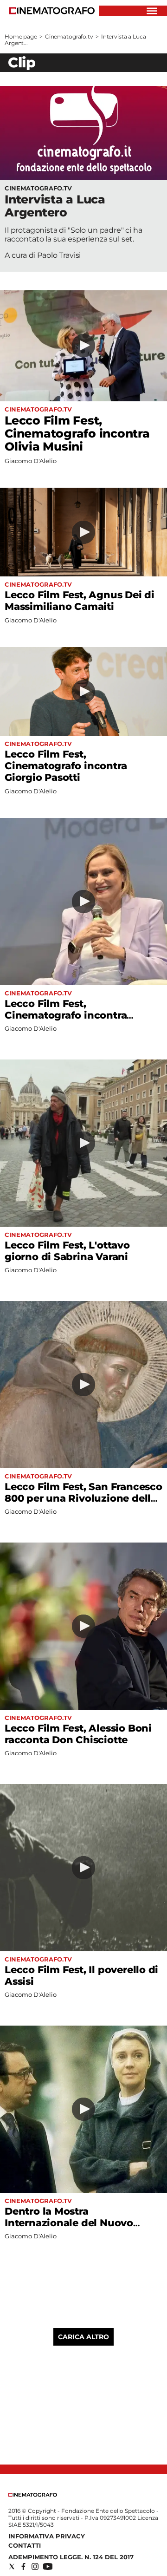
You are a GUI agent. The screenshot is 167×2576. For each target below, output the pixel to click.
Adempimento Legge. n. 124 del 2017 (71, 2557)
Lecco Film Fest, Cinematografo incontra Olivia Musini (77, 433)
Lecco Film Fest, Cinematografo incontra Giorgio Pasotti (66, 766)
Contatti (25, 2545)
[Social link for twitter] (12, 2566)
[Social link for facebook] (23, 2566)
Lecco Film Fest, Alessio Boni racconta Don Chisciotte (78, 1734)
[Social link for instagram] (35, 2566)
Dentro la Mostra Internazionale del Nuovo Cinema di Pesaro (69, 2223)
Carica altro (83, 2337)
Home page (21, 36)
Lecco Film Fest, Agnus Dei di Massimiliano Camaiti (80, 601)
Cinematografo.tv (69, 36)
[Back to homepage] (33, 2494)
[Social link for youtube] (48, 2566)
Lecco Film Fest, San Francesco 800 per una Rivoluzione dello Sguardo (83, 1498)
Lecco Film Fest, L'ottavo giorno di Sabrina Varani (67, 1251)
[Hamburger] (152, 11)
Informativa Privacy (47, 2536)
